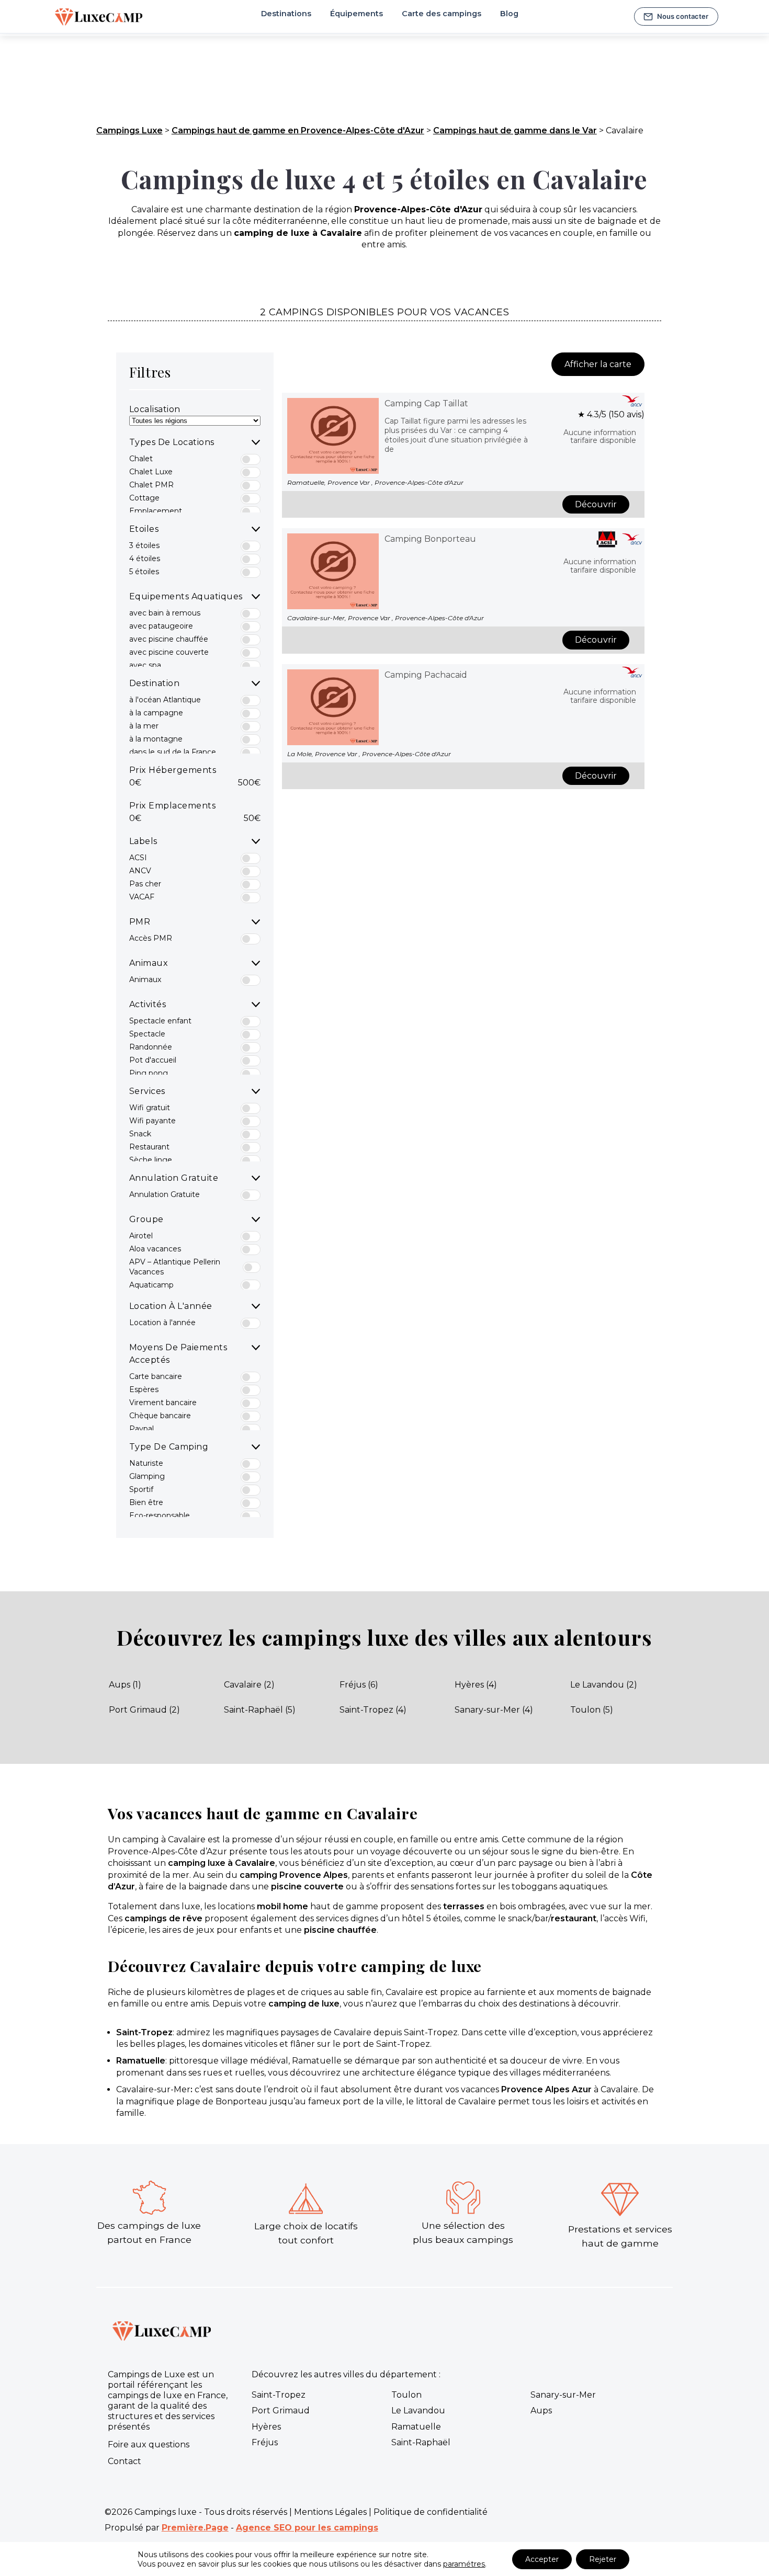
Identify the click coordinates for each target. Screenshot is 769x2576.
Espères (144, 1389)
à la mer (144, 726)
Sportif (141, 1489)
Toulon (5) (592, 1710)
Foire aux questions (149, 2444)
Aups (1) (125, 1685)
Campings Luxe (129, 130)
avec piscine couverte (169, 652)
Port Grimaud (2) (144, 1710)
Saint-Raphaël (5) (260, 1710)
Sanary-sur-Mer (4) (494, 1710)
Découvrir (596, 504)
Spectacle (147, 1034)
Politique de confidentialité (431, 2512)
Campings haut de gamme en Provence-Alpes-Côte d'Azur (298, 130)
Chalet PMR (151, 485)
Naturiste (146, 1463)
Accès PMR (151, 938)
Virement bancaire (163, 1403)
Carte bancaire (156, 1376)
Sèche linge (151, 1160)
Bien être (146, 1502)
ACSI (138, 858)
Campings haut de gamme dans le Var (515, 130)
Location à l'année (162, 1323)
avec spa (145, 665)
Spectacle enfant (160, 1021)
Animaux (145, 979)
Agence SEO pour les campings (307, 2528)
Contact (125, 2461)
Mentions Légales (330, 2512)
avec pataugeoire (161, 626)
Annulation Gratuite (165, 1194)
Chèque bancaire (160, 1416)
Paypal (142, 1429)
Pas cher (145, 884)
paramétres (464, 2564)
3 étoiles (144, 545)
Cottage (144, 498)
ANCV (140, 871)
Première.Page (195, 2528)
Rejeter (603, 2559)
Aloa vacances (155, 1249)
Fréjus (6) (359, 1685)
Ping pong (149, 1073)
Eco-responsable (160, 1515)
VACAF (142, 897)
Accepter (542, 2559)
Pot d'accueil (153, 1060)
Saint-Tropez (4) (373, 1710)
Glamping (147, 1476)
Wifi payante (152, 1121)
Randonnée (151, 1047)
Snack (140, 1134)
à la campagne (156, 713)
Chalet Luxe (151, 472)
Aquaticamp (151, 1285)
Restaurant (149, 1147)
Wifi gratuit (150, 1108)
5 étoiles (144, 572)
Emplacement (156, 511)
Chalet (141, 459)
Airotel (141, 1236)
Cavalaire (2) (249, 1685)
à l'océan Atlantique (165, 700)
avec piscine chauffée (169, 639)
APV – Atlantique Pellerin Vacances (175, 1267)
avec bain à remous (165, 613)
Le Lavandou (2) (604, 1685)
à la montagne (156, 739)
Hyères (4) (476, 1685)
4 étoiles (145, 558)
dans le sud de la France (173, 752)
